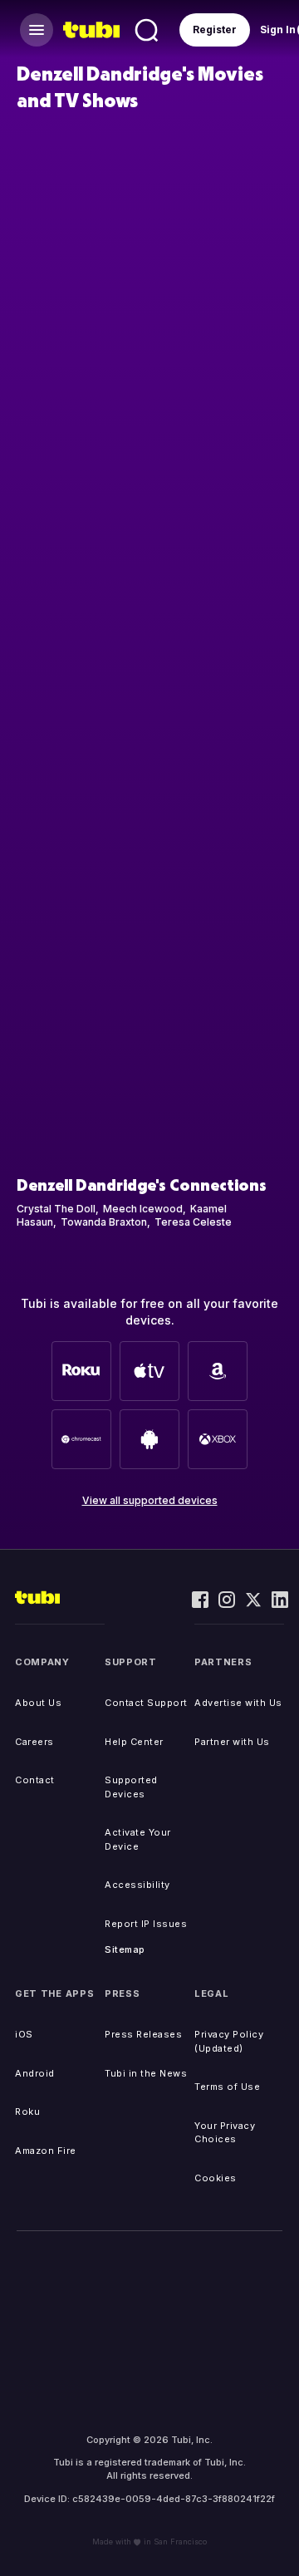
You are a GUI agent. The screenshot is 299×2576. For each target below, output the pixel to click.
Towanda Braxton (104, 1222)
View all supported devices (150, 1500)
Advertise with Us (238, 1703)
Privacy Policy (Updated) (229, 2041)
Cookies (216, 2178)
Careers (34, 1742)
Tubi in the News (146, 2073)
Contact (35, 1780)
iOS (24, 2034)
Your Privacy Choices (225, 2133)
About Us (38, 1703)
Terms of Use (227, 2087)
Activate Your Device (138, 1839)
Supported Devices (131, 1787)
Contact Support (146, 1703)
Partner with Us (232, 1742)
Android (35, 2073)
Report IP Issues (146, 1924)
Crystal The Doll (56, 1209)
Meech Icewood (143, 1209)
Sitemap (125, 1949)
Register (215, 29)
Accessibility (137, 1885)
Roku (27, 2111)
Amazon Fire (46, 2151)
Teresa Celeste (193, 1222)
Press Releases (143, 2034)
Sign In (278, 29)
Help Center (134, 1742)
